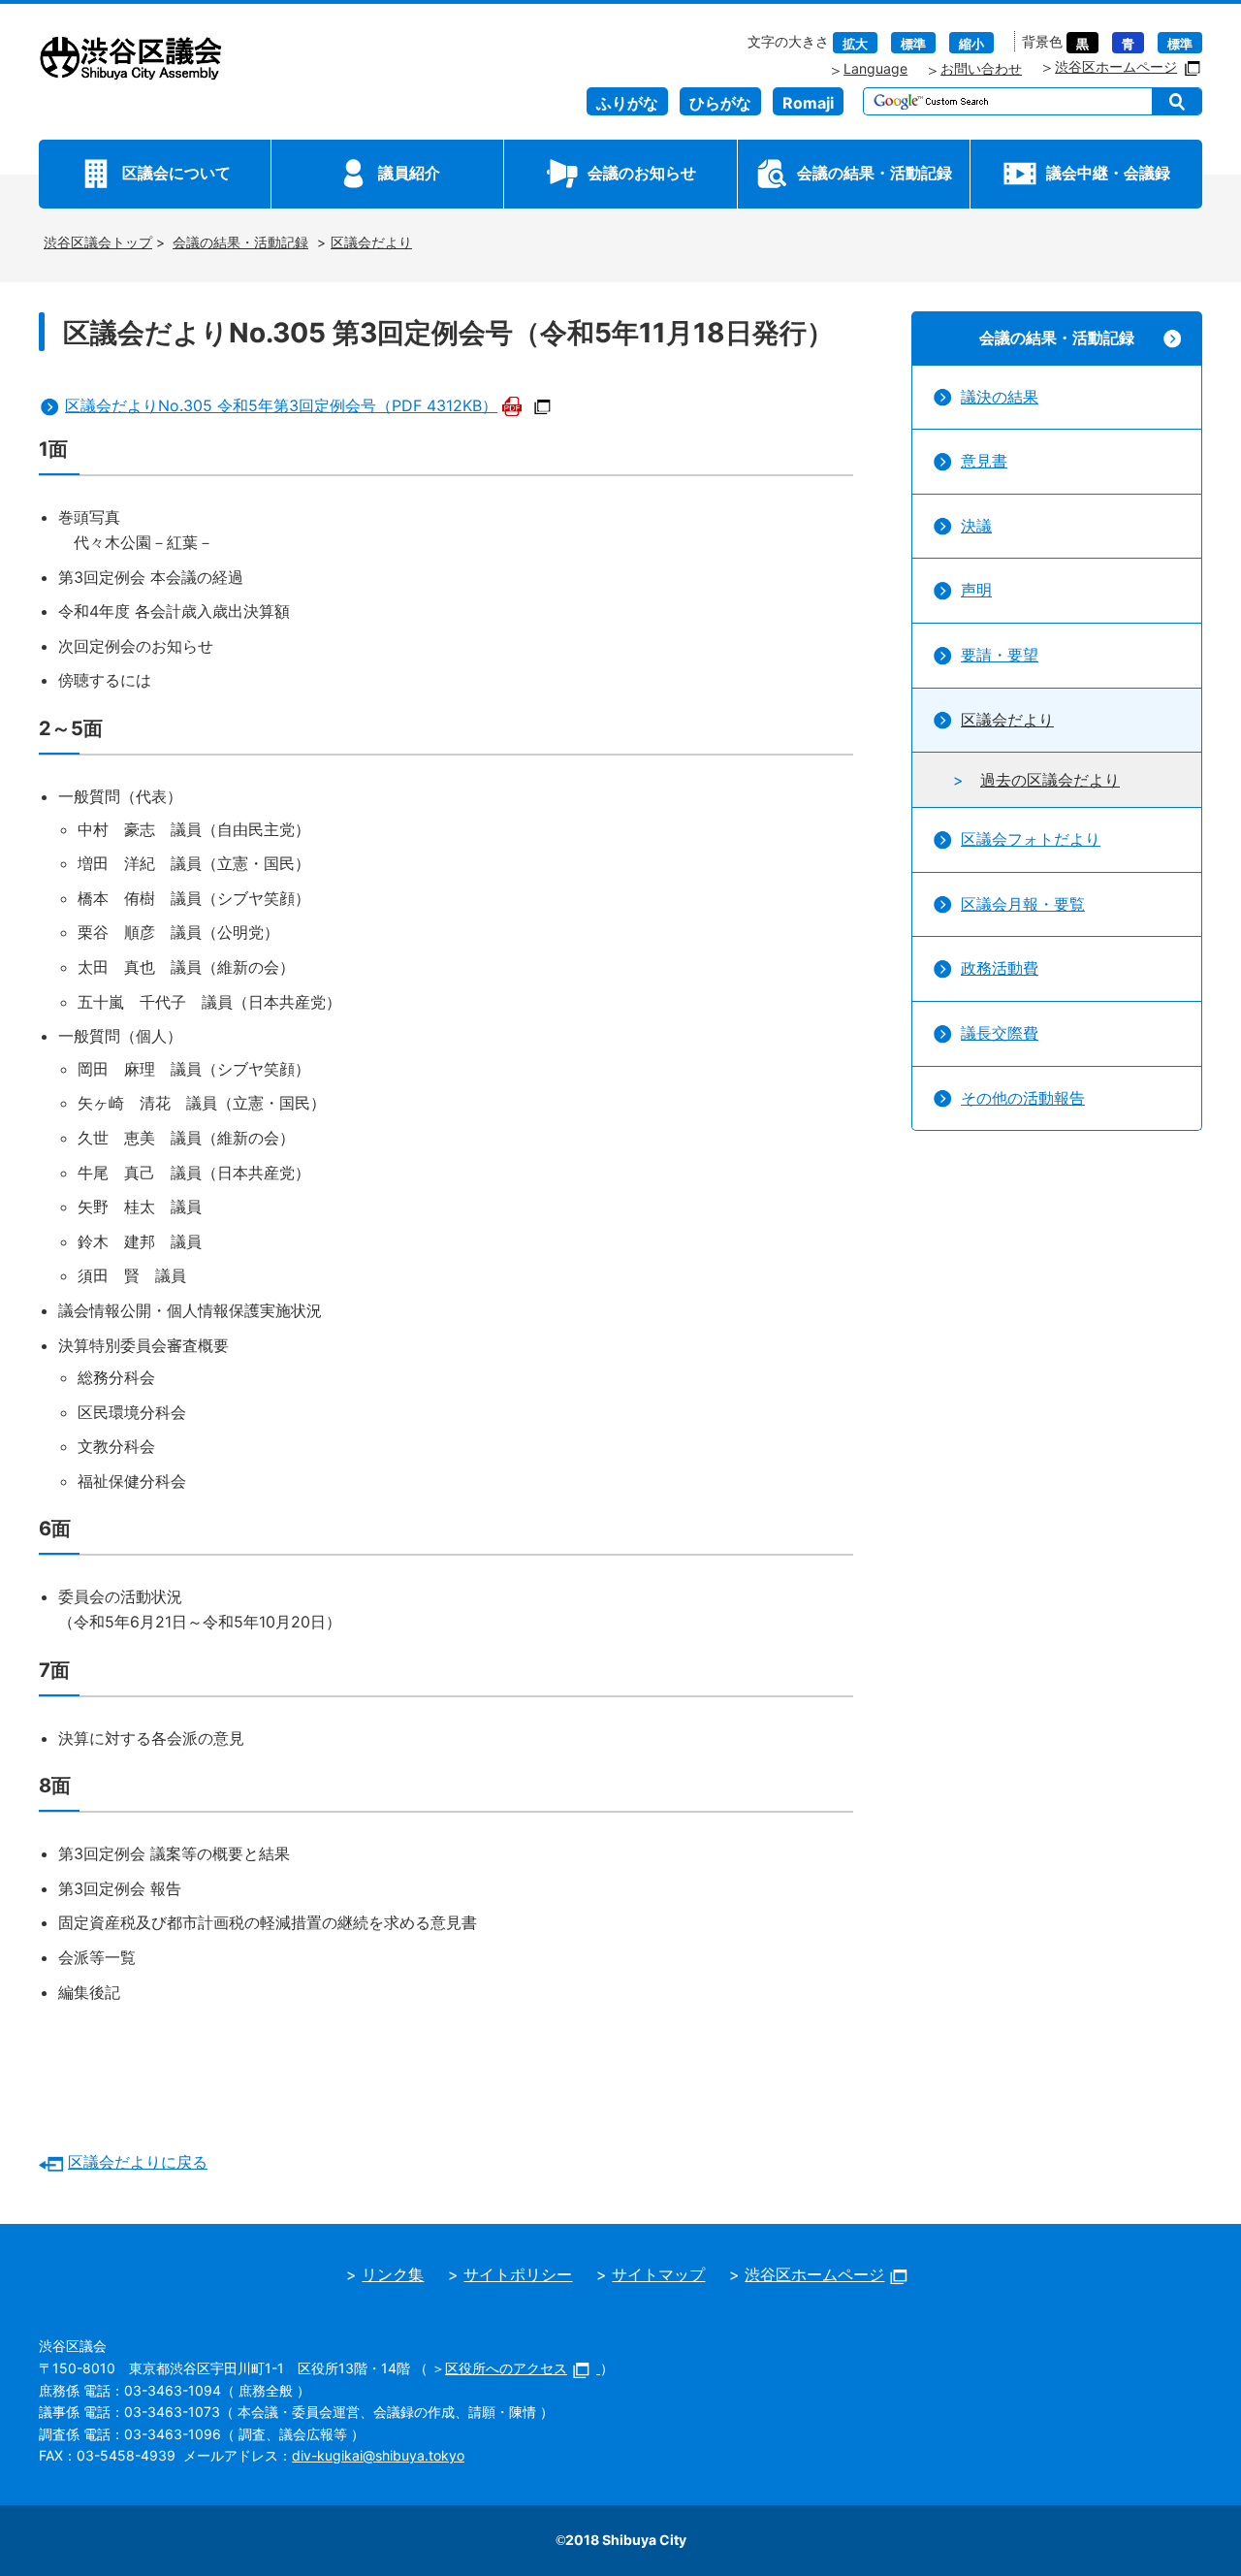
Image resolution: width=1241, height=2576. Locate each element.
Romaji (808, 103)
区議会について (176, 173)
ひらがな (720, 103)
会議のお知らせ (642, 173)
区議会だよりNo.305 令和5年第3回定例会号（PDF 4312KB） (281, 405)
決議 (976, 526)
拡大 (855, 44)
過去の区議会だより (1050, 780)
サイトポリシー (518, 2274)
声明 (976, 590)
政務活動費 (1000, 968)
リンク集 (393, 2274)
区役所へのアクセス (506, 2368)
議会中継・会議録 (1108, 173)
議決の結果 (1000, 397)
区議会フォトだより (1031, 839)
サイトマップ (658, 2274)
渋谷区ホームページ (1116, 66)
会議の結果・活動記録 (875, 173)
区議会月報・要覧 (1023, 904)
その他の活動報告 (1023, 1098)
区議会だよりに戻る (138, 2162)
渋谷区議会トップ (98, 242)
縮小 (971, 44)
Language (875, 68)
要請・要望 (1000, 655)
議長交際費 (1000, 1033)
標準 (913, 44)
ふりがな (627, 103)
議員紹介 (409, 173)
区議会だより (371, 242)
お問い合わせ (981, 68)
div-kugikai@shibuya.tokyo (378, 2455)
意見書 (984, 461)
